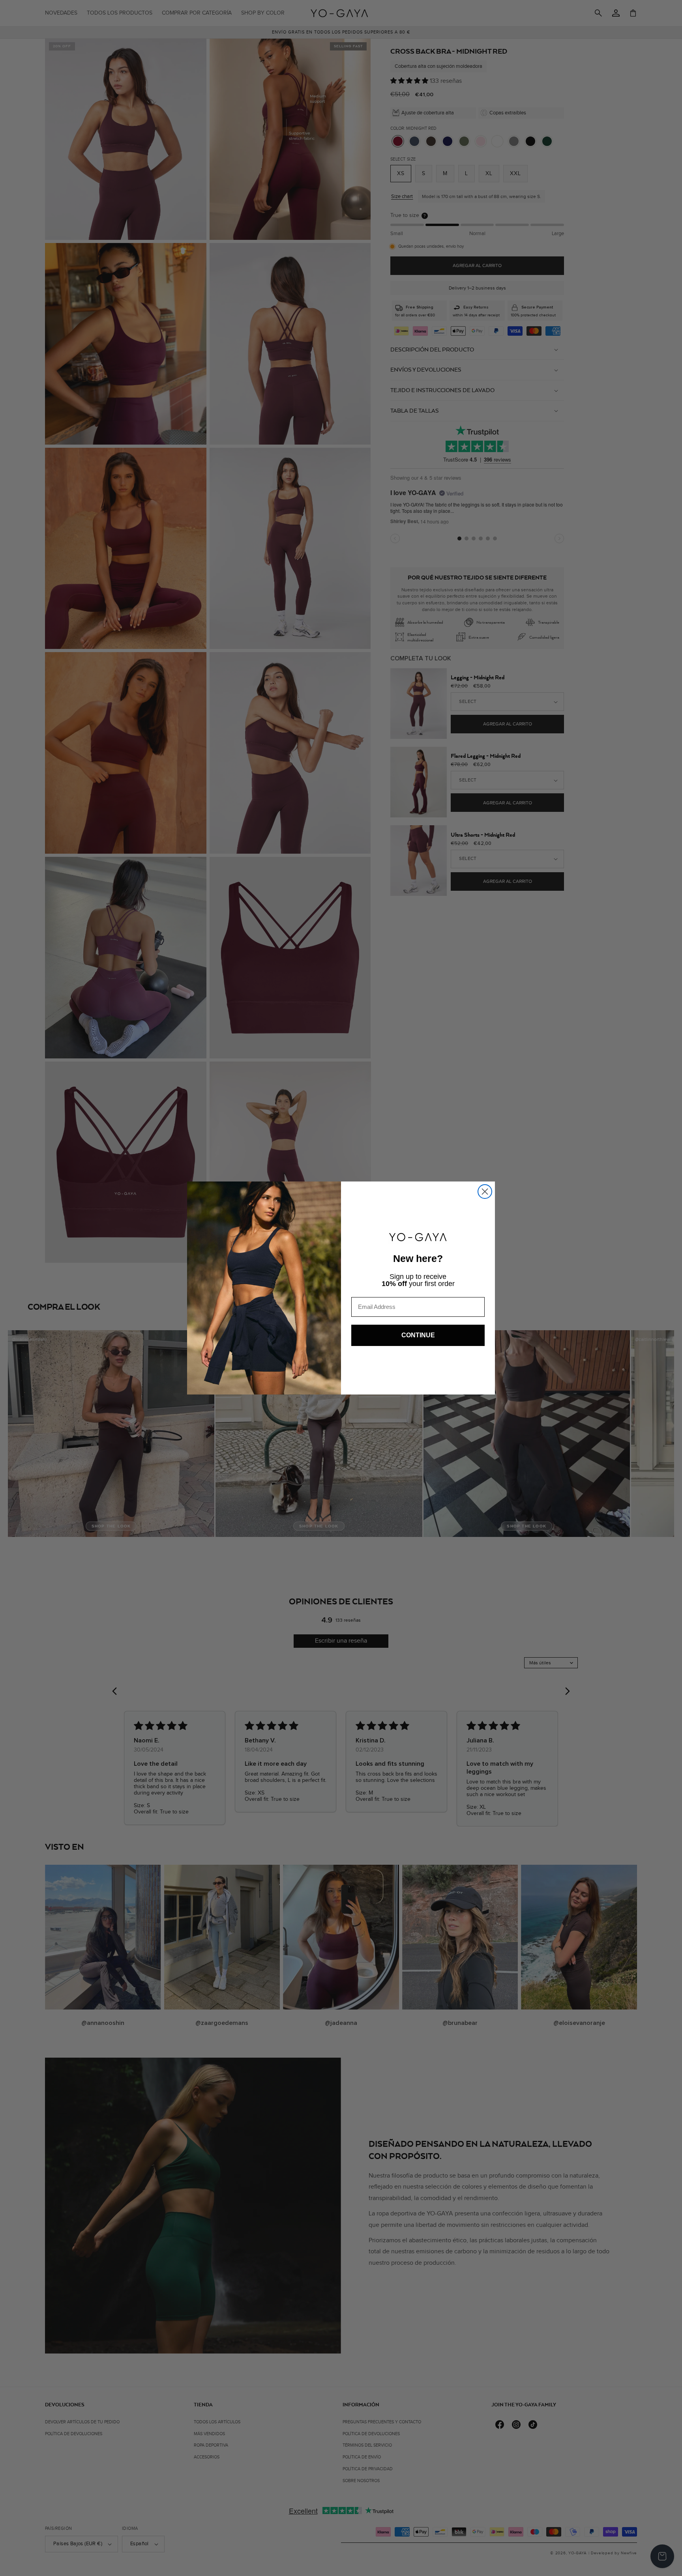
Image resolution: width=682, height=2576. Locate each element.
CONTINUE (418, 1335)
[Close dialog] (485, 1192)
